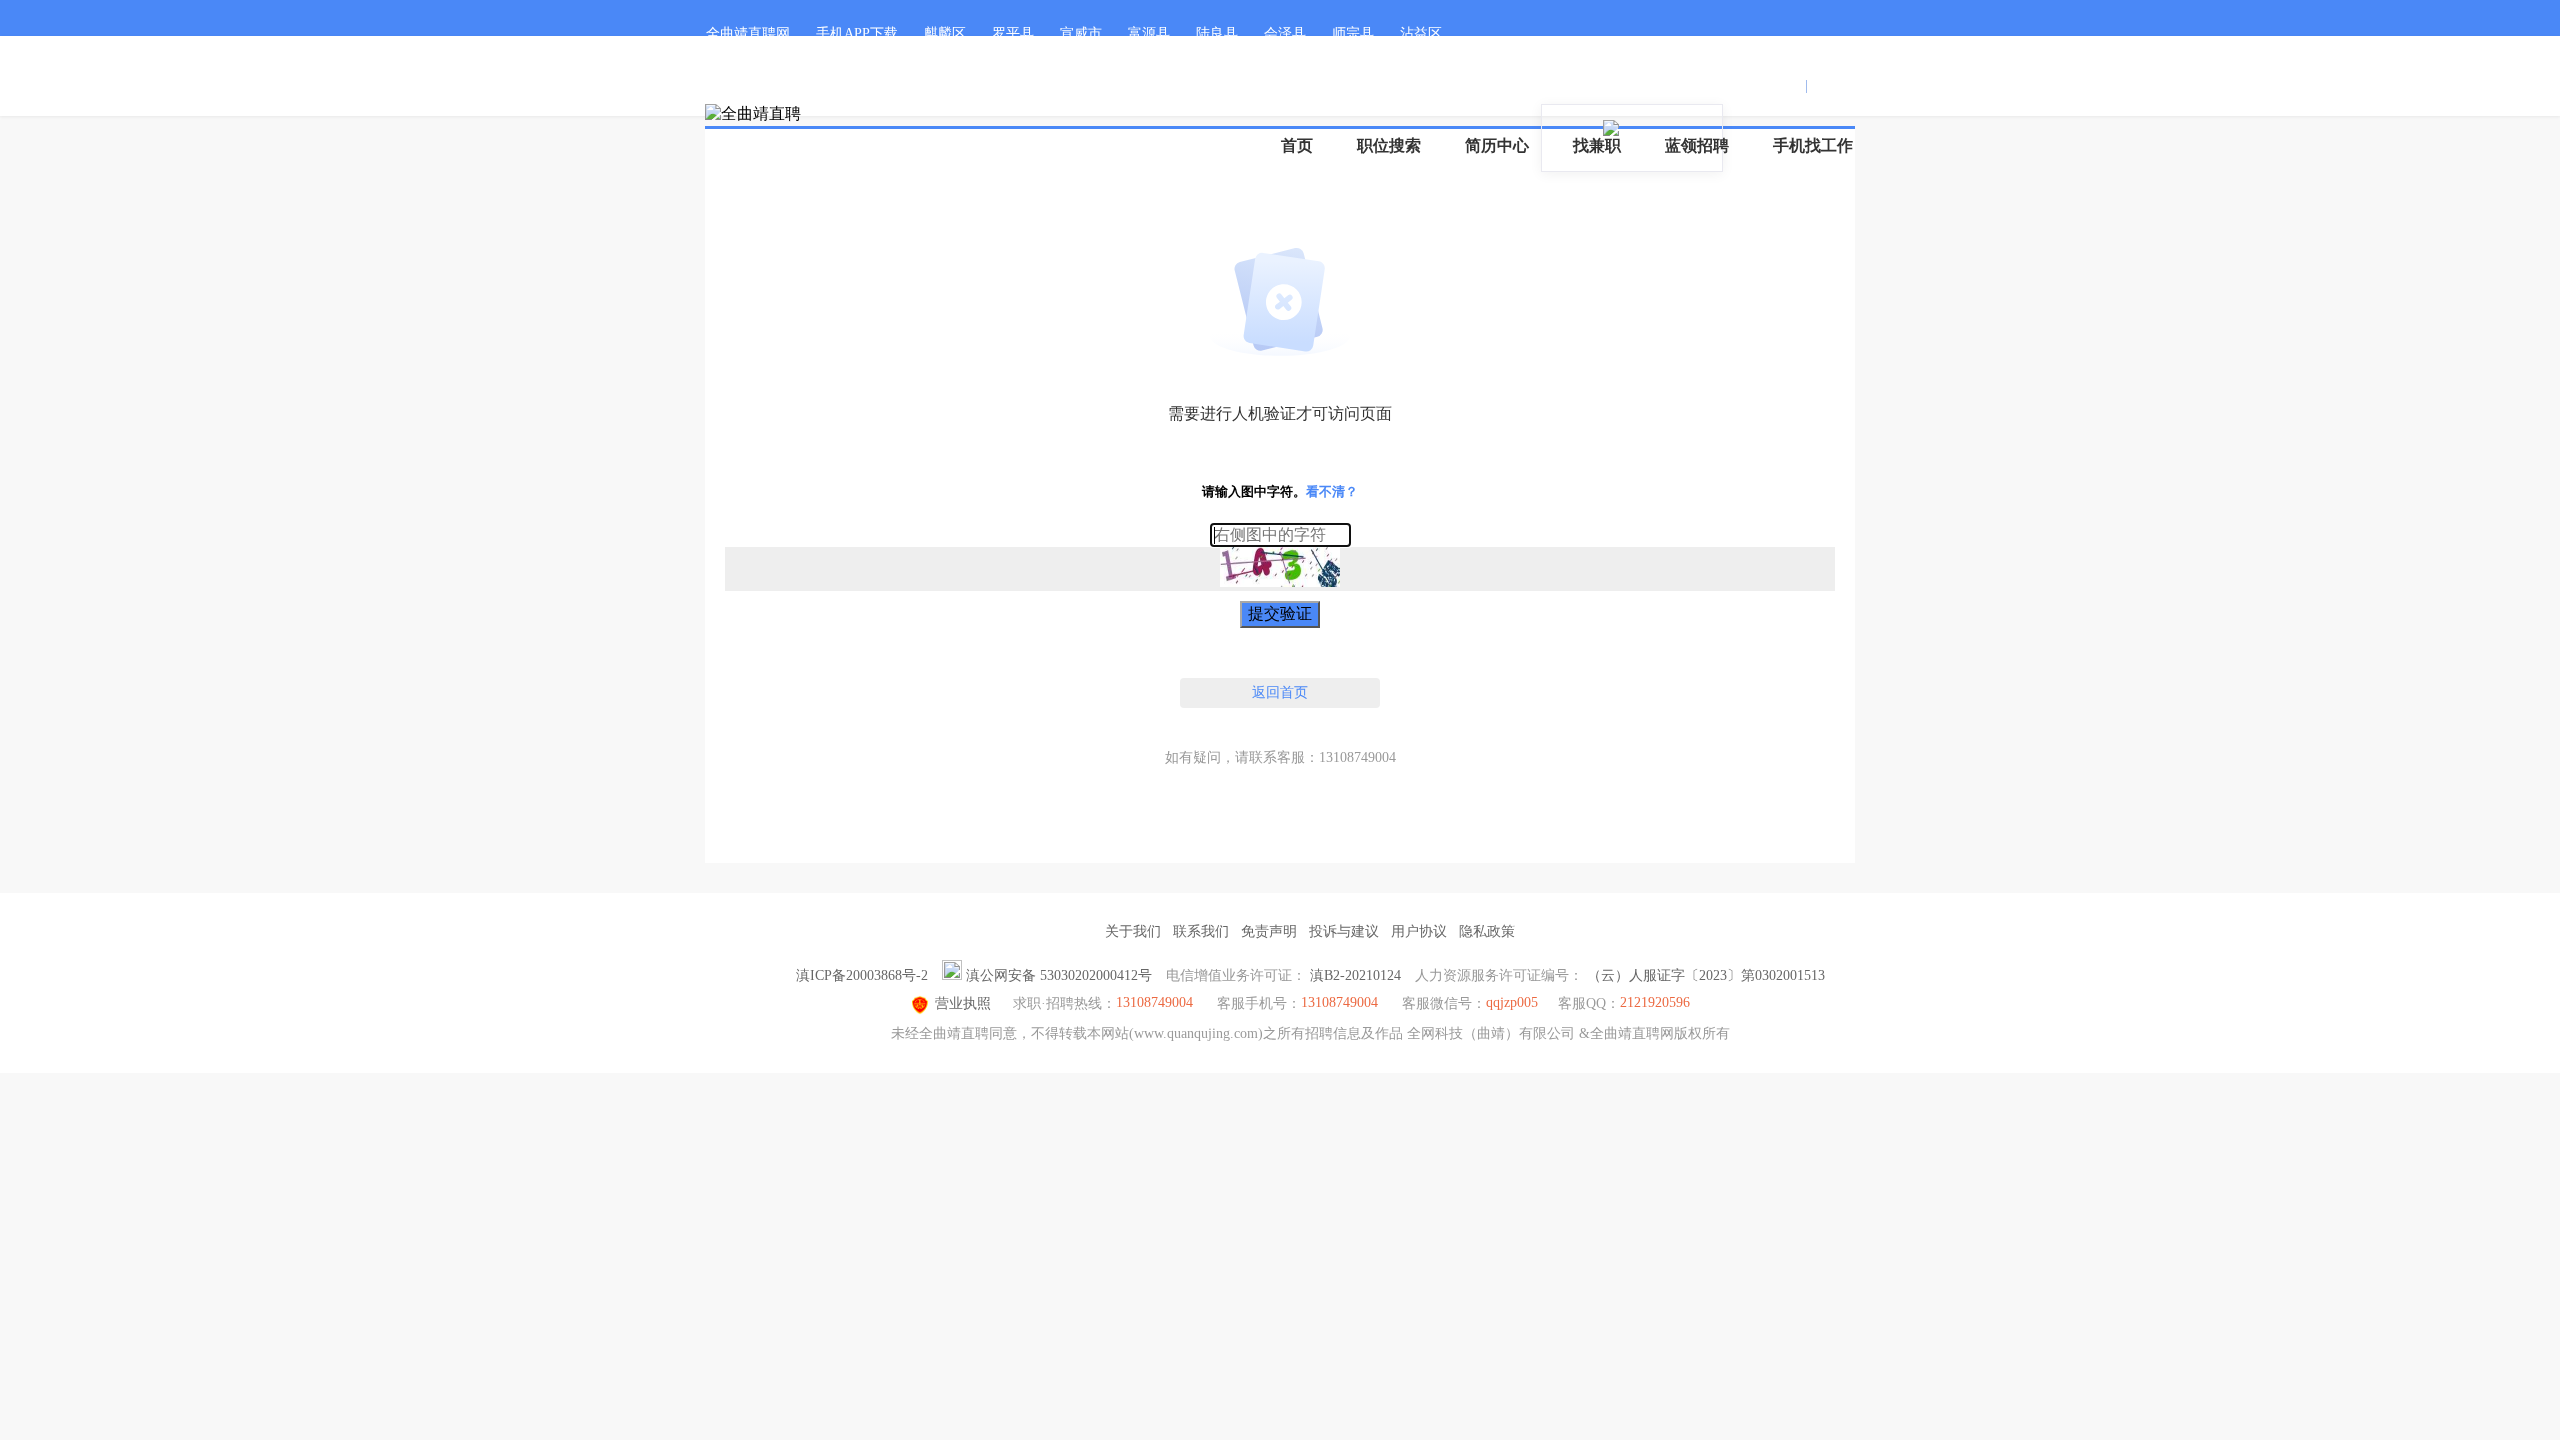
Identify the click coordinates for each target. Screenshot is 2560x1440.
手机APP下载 (857, 33)
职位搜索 (1389, 145)
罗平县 (1013, 33)
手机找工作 (1813, 145)
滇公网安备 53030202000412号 (1059, 975)
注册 (1826, 85)
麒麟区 (945, 33)
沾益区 (1421, 33)
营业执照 (963, 1003)
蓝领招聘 (1697, 145)
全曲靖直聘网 (748, 33)
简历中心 (1497, 145)
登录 (1787, 85)
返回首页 (1280, 692)
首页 (1297, 145)
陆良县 (1217, 33)
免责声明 (1269, 931)
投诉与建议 (1344, 931)
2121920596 (1655, 1002)
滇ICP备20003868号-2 (862, 975)
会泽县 (1285, 33)
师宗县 (1353, 33)
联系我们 (1201, 931)
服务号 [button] (1646, 85)
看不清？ (1332, 491)
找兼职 (1597, 145)
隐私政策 (1487, 931)
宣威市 (1081, 33)
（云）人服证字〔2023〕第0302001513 (1706, 975)
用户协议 (1419, 931)
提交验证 (1280, 613)
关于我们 (1133, 931)
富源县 (1149, 33)
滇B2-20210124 (1355, 975)
